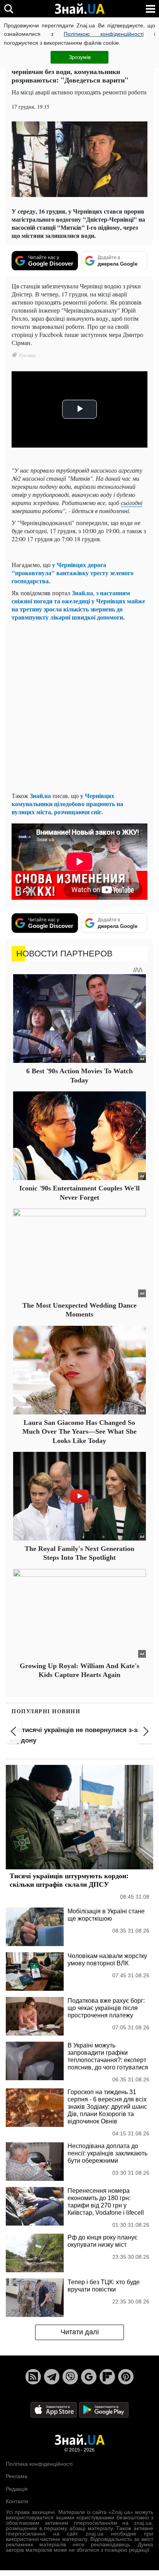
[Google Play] (104, 2409)
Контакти (17, 2501)
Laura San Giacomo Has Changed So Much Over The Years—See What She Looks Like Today (79, 1432)
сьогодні (132, 503)
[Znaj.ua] (79, 9)
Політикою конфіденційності (104, 34)
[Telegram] (52, 2377)
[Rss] (33, 2377)
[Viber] (70, 2377)
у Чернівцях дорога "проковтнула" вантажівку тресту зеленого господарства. (73, 573)
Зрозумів (80, 57)
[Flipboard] (107, 2377)
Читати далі (80, 2332)
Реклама (17, 2476)
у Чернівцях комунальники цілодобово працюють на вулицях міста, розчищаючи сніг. (67, 804)
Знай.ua (82, 593)
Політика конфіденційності (39, 2464)
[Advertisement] (79, 706)
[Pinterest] (126, 2377)
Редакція (17, 2489)
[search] (9, 9)
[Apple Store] (54, 2409)
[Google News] (89, 2377)
